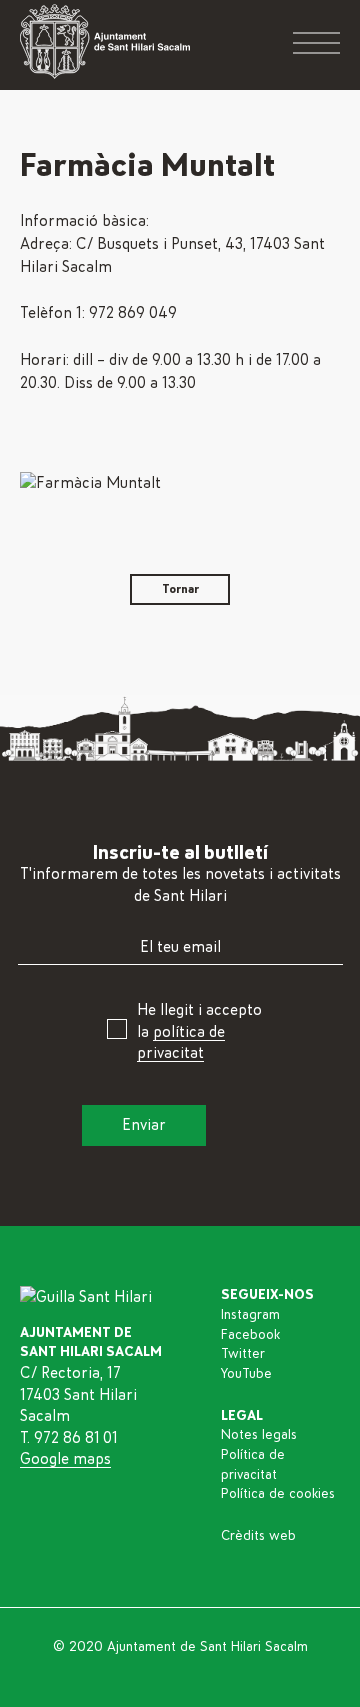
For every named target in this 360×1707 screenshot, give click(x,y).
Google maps (65, 1459)
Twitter (243, 1354)
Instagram (250, 1315)
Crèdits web (258, 1536)
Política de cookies (278, 1494)
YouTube (246, 1374)
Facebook (250, 1335)
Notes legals (259, 1435)
